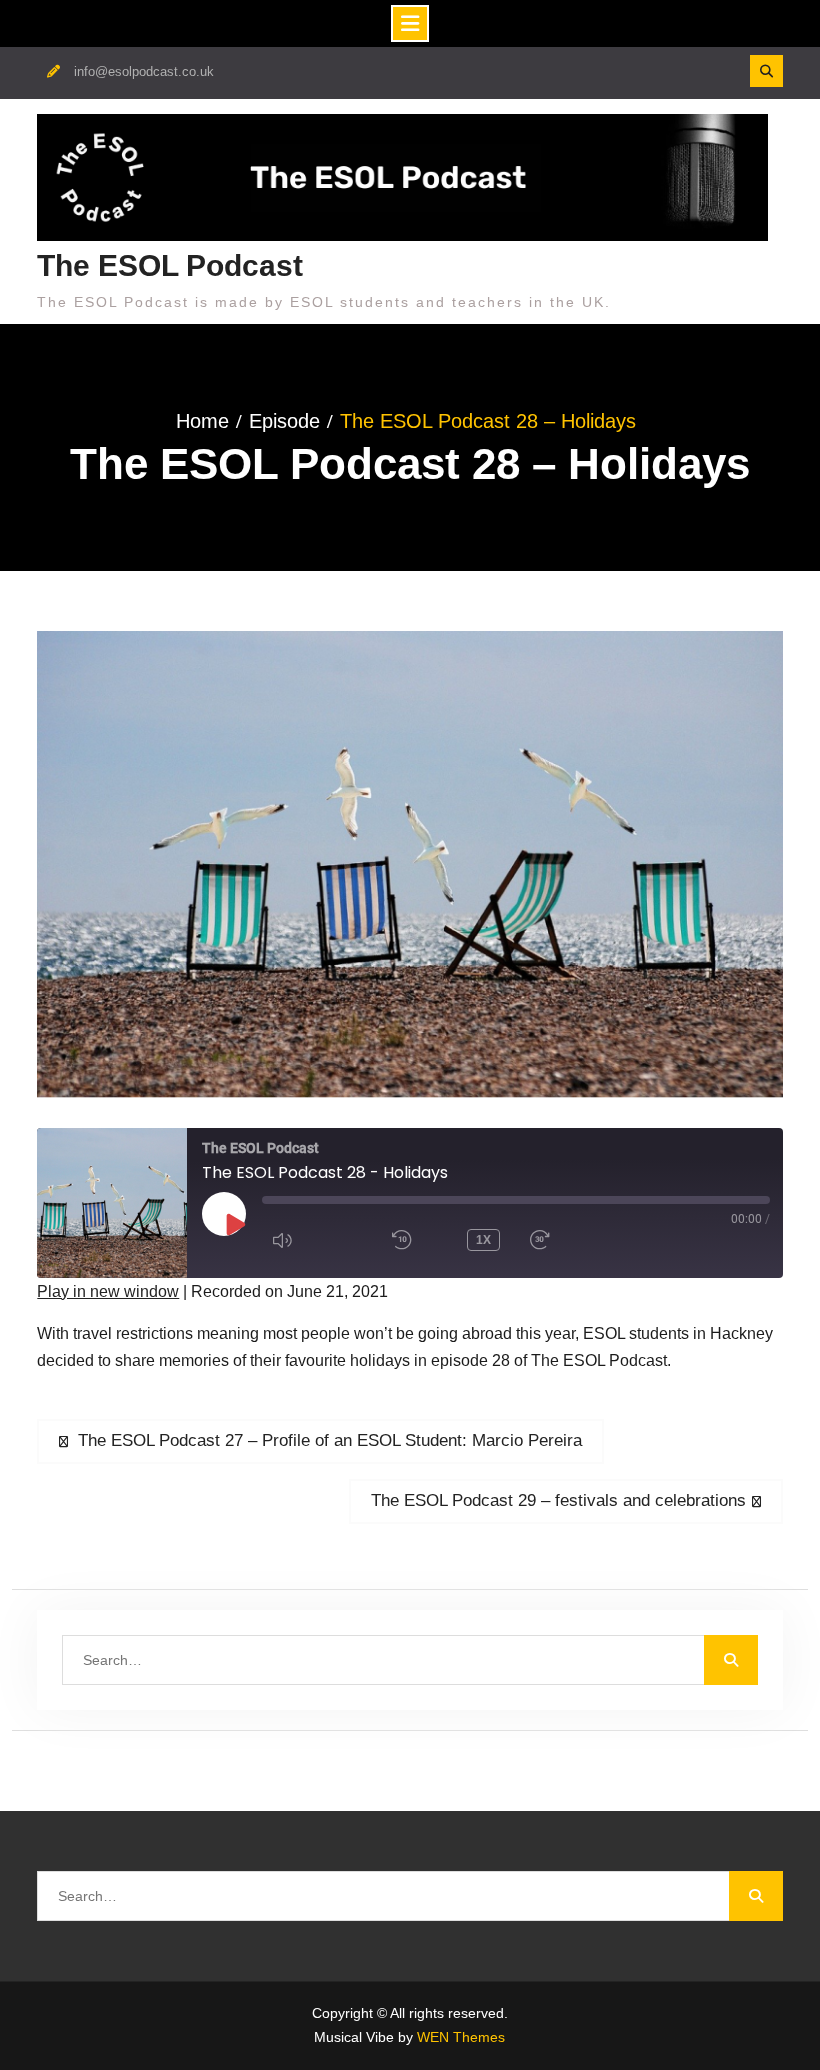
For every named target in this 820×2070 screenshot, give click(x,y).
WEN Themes (461, 2037)
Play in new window (108, 1291)
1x (483, 1240)
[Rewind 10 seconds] (414, 1240)
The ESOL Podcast (170, 265)
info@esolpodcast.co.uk (144, 71)
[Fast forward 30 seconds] (575, 1240)
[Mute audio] (317, 1240)
